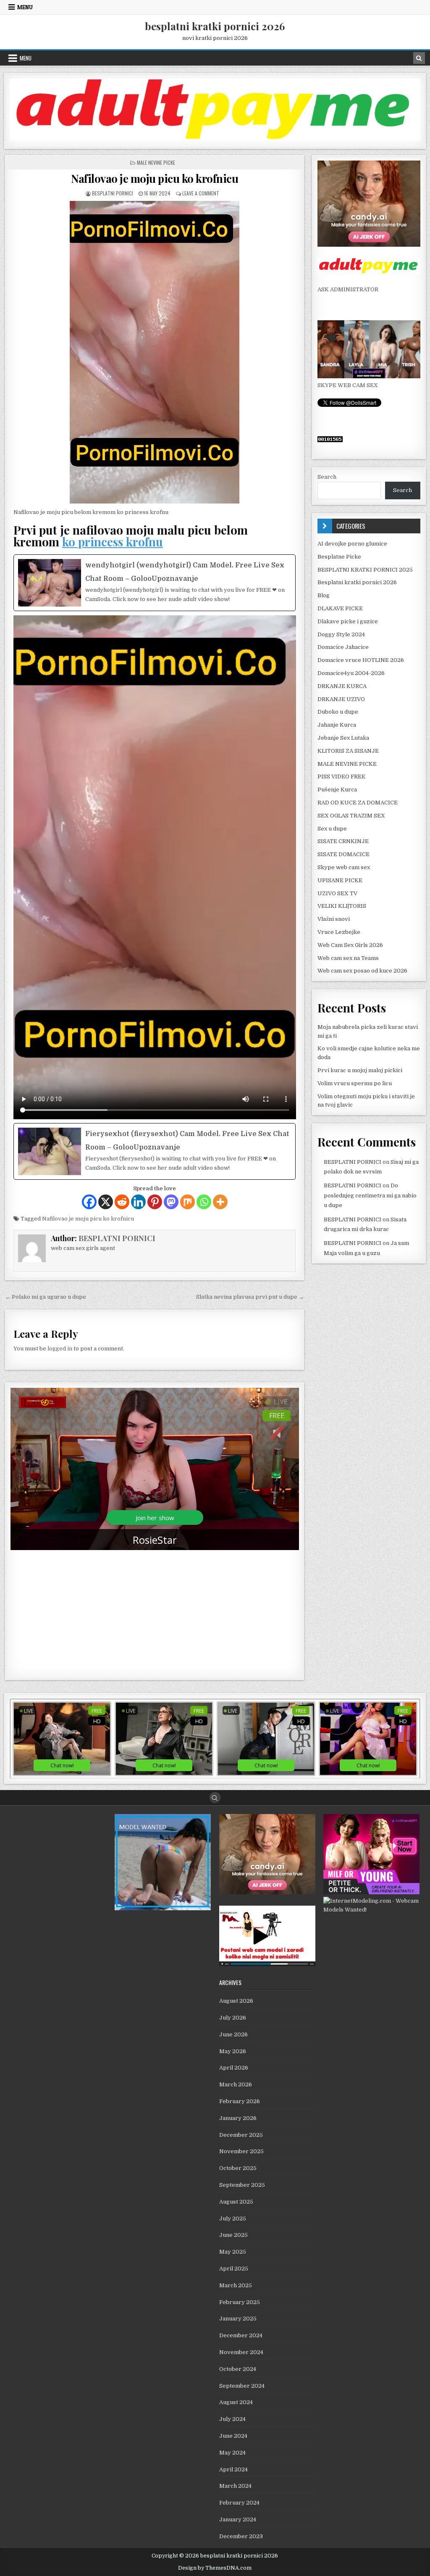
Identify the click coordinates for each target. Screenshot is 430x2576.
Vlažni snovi (334, 919)
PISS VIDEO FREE (341, 776)
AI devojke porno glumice (352, 544)
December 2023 (241, 2536)
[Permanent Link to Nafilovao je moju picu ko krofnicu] (155, 352)
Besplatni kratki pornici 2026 (357, 582)
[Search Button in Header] (419, 58)
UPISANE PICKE (340, 880)
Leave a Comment (201, 193)
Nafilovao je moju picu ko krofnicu (155, 178)
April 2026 (234, 2068)
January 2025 (238, 2319)
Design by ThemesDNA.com (215, 2568)
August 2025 (236, 2202)
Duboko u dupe (338, 712)
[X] (106, 1202)
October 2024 (238, 2369)
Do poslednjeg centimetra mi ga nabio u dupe (370, 1195)
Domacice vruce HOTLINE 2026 (361, 660)
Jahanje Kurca (337, 725)
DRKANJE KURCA (342, 686)
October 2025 (238, 2168)
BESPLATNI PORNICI (113, 193)
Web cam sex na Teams (348, 958)
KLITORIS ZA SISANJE (348, 751)
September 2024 (242, 2386)
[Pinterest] (155, 1202)
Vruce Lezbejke (339, 932)
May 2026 (233, 2051)
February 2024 (239, 2503)
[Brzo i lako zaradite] (163, 1908)
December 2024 (241, 2335)
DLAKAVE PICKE (340, 608)
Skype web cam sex (344, 867)
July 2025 (233, 2219)
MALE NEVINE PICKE (156, 162)
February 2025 (240, 2302)
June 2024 (233, 2436)
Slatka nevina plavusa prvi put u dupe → (250, 1297)
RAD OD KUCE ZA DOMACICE (358, 803)
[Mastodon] (171, 1202)
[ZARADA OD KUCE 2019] (267, 1964)
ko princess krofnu (113, 542)
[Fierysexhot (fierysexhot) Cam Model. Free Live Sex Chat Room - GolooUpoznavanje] (155, 1151)
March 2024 (235, 2486)
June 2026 (233, 2034)
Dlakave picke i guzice (348, 621)
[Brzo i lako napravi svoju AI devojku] (369, 376)
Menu (25, 7)
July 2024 (232, 2419)
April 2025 (234, 2269)
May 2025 (233, 2252)
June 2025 (233, 2235)
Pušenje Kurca (337, 790)
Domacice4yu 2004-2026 (351, 673)
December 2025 (241, 2135)
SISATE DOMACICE (343, 854)
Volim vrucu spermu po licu (355, 1083)
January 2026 (238, 2118)
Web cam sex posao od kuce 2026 (362, 971)
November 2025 (241, 2151)
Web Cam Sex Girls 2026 (350, 945)
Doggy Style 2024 (341, 634)
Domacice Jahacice (343, 647)
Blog (324, 595)
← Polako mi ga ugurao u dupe (46, 1297)
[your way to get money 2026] (215, 139)
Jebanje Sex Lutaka (343, 738)
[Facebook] (89, 1202)
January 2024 (238, 2519)
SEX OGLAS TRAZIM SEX (351, 816)
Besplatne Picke (339, 557)
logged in (60, 1349)
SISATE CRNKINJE (343, 841)
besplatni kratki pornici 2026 (215, 26)
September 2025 (242, 2185)
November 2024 (241, 2352)
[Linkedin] (138, 1202)
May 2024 (232, 2453)
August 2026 (236, 2001)
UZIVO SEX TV (337, 893)
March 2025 (236, 2285)
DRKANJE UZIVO (341, 699)
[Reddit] (122, 1202)
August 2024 (236, 2402)
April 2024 (233, 2469)
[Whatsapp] (204, 1202)
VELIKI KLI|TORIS (342, 906)
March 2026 (236, 2084)
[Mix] (187, 1202)
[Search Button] (215, 1798)
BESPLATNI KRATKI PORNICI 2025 (365, 570)
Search (327, 477)
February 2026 (240, 2101)
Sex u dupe (332, 829)
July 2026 (233, 2018)
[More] (220, 1202)
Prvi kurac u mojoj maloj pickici (360, 1070)
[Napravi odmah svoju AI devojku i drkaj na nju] (369, 245)
